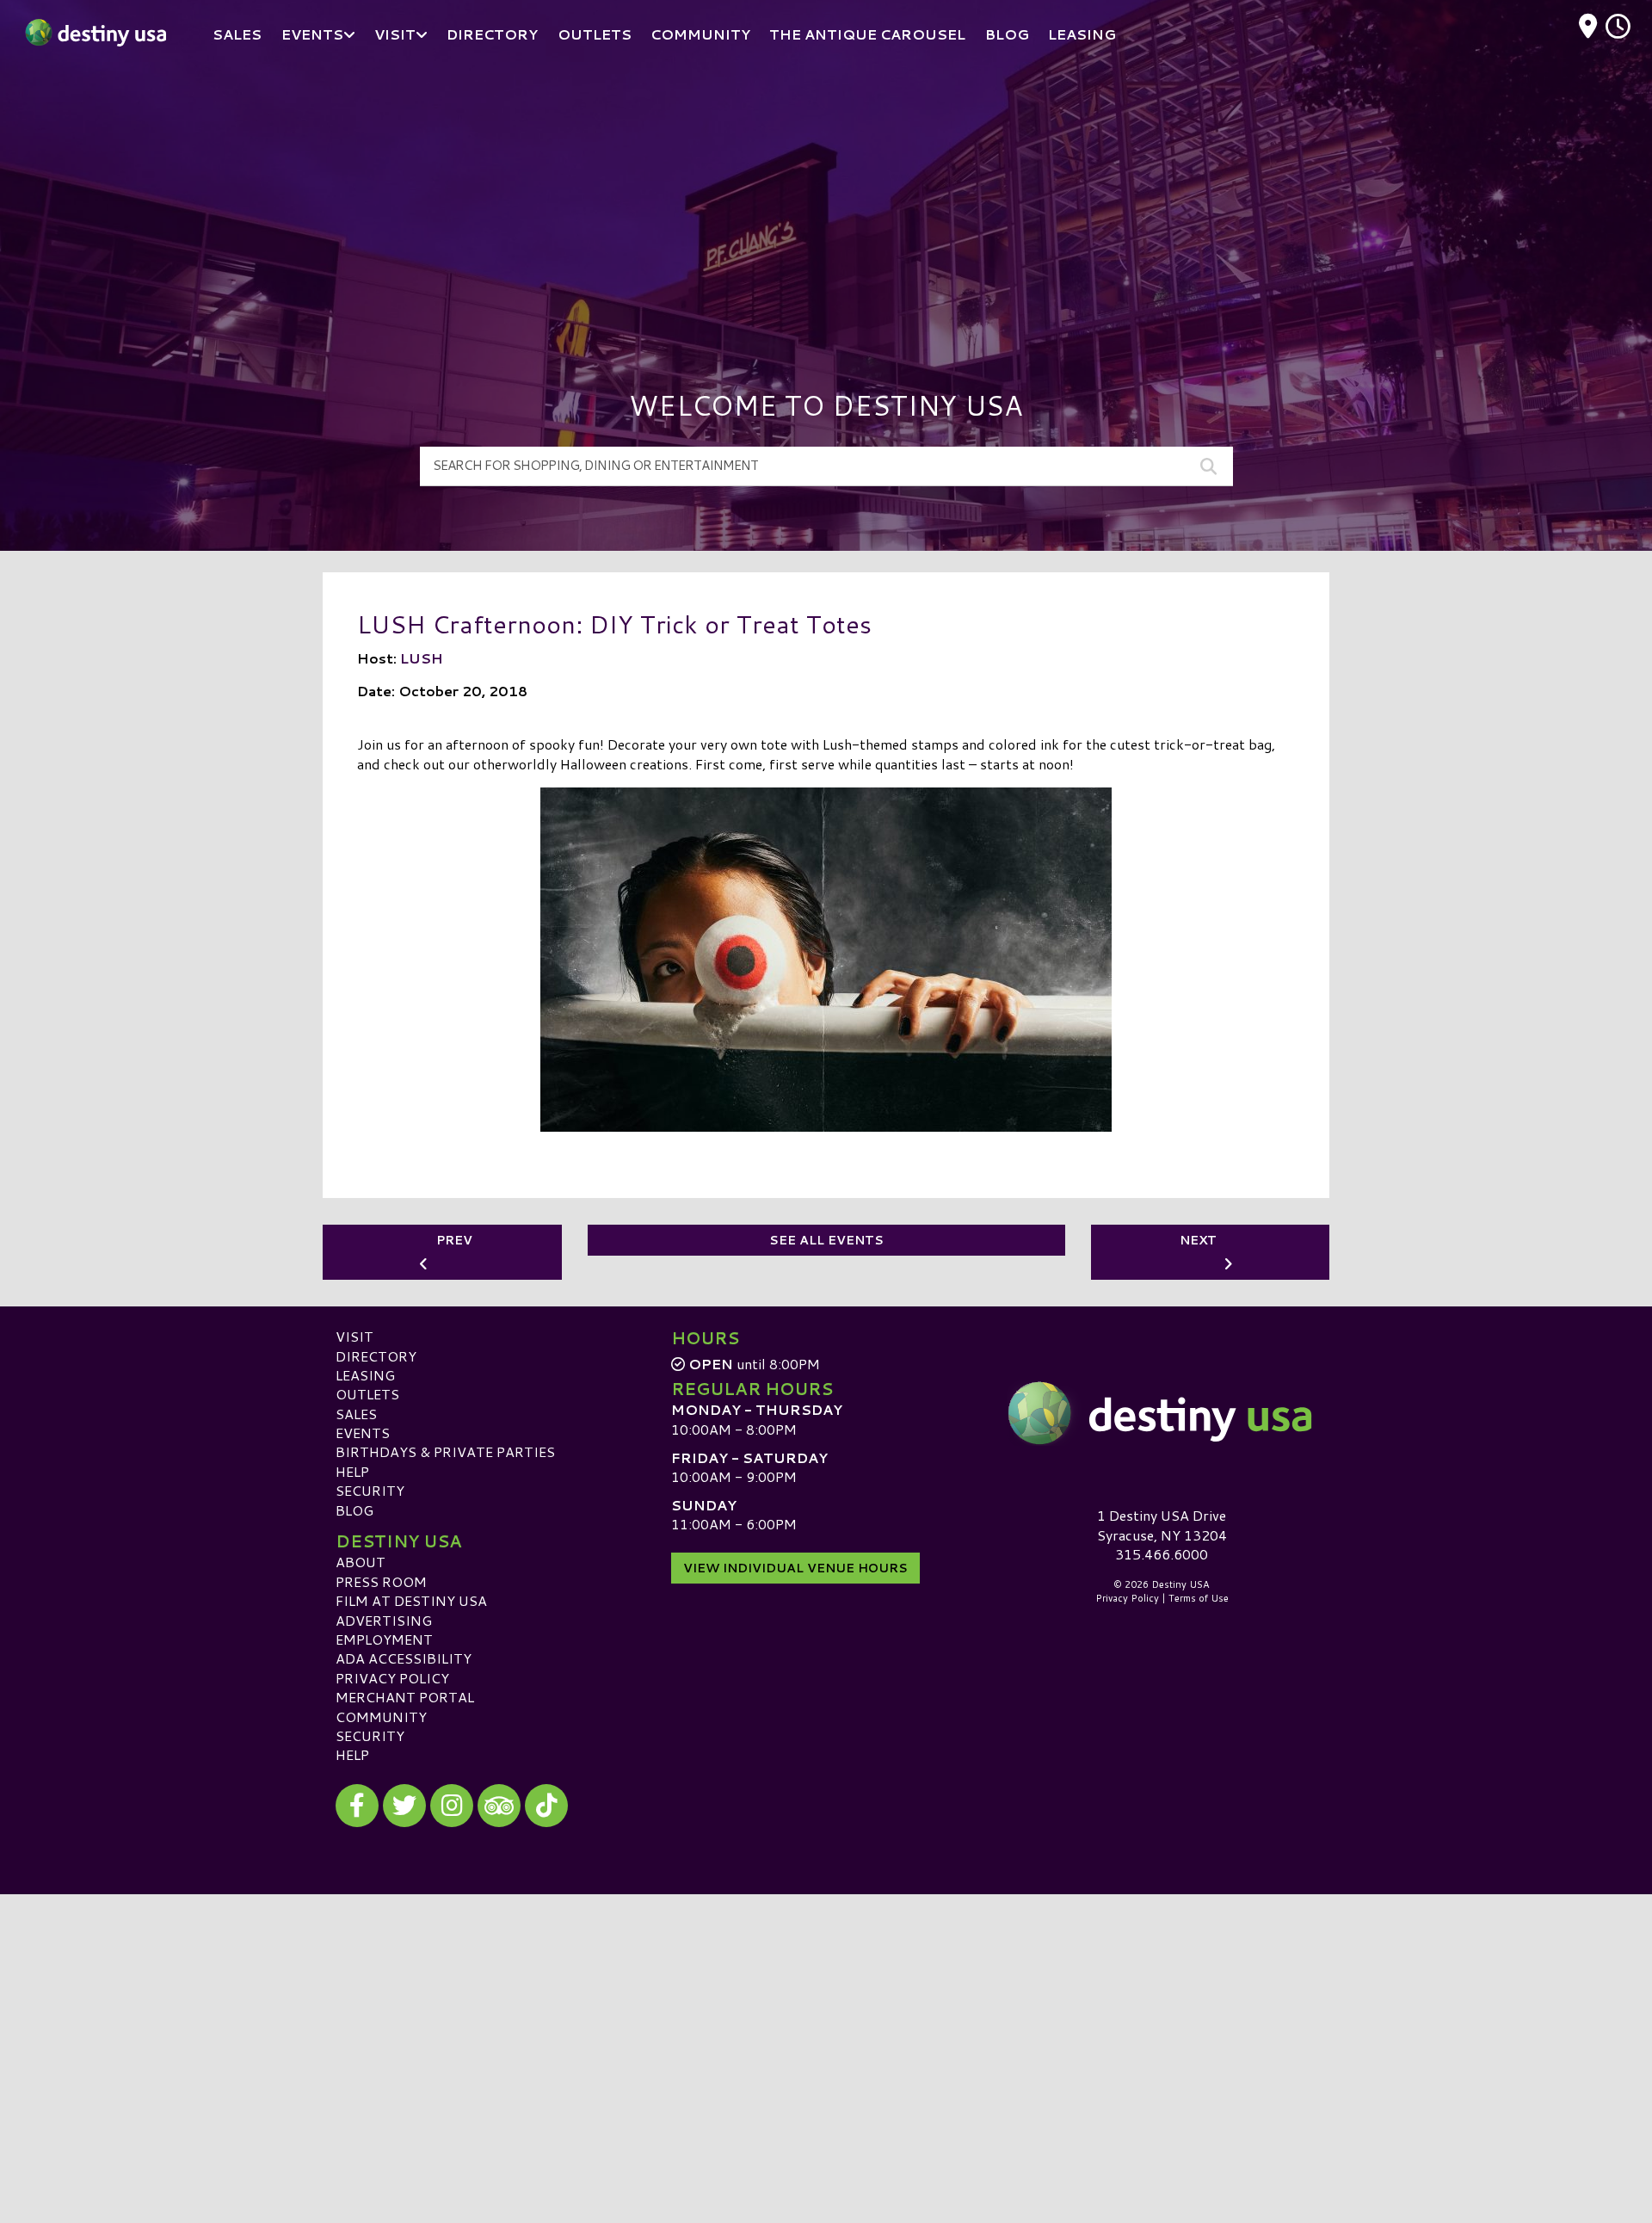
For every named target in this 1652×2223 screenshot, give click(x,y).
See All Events (826, 1240)
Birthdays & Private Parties (445, 1451)
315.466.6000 (1162, 1554)
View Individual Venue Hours (795, 1568)
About (361, 1562)
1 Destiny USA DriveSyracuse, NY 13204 (1162, 1525)
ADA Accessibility (404, 1658)
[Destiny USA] (1162, 1413)
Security (370, 1490)
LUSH (422, 658)
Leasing (365, 1375)
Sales (356, 1414)
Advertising (384, 1620)
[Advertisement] (826, 198)
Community (381, 1717)
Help (352, 1471)
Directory (376, 1356)
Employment (384, 1639)
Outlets (367, 1394)
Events (363, 1433)
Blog (354, 1510)
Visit (354, 1336)
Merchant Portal (405, 1697)
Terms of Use (1199, 1598)
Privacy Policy (392, 1678)
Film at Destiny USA (411, 1600)
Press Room (381, 1581)
